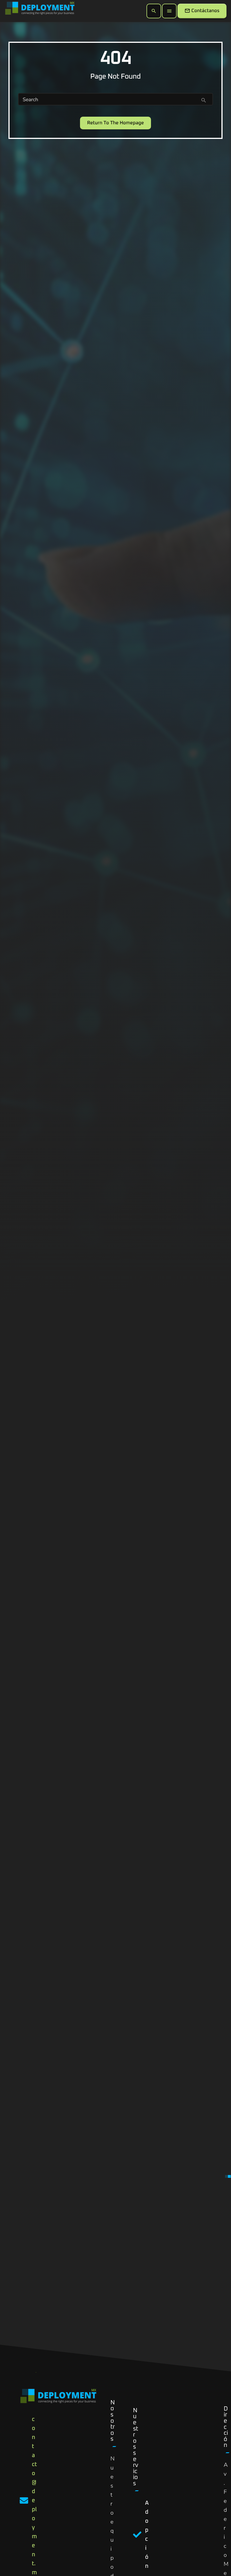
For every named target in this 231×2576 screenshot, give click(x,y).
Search (30, 100)
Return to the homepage (115, 123)
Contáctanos (202, 11)
